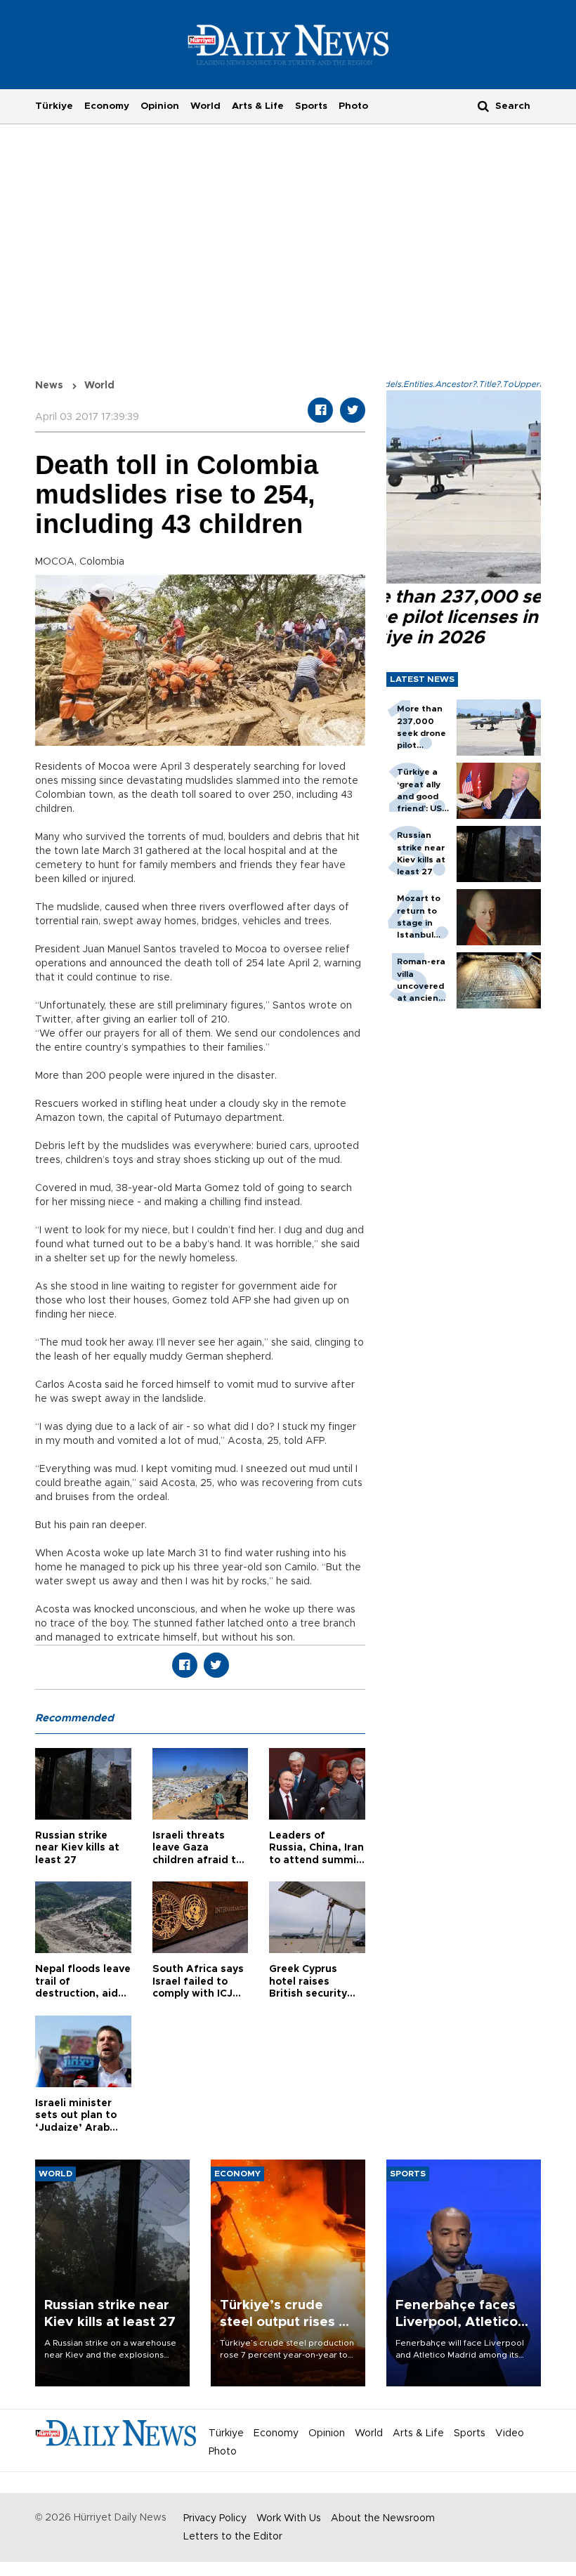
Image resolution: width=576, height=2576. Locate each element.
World (205, 106)
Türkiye (54, 106)
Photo (353, 106)
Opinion (160, 106)
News (49, 386)
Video (510, 2433)
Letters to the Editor (233, 2537)
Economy (107, 106)
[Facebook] (320, 410)
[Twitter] (353, 410)
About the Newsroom (383, 2518)
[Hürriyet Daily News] (288, 44)
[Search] (483, 106)
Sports (311, 106)
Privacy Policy (215, 2518)
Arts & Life (258, 106)
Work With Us (289, 2518)
